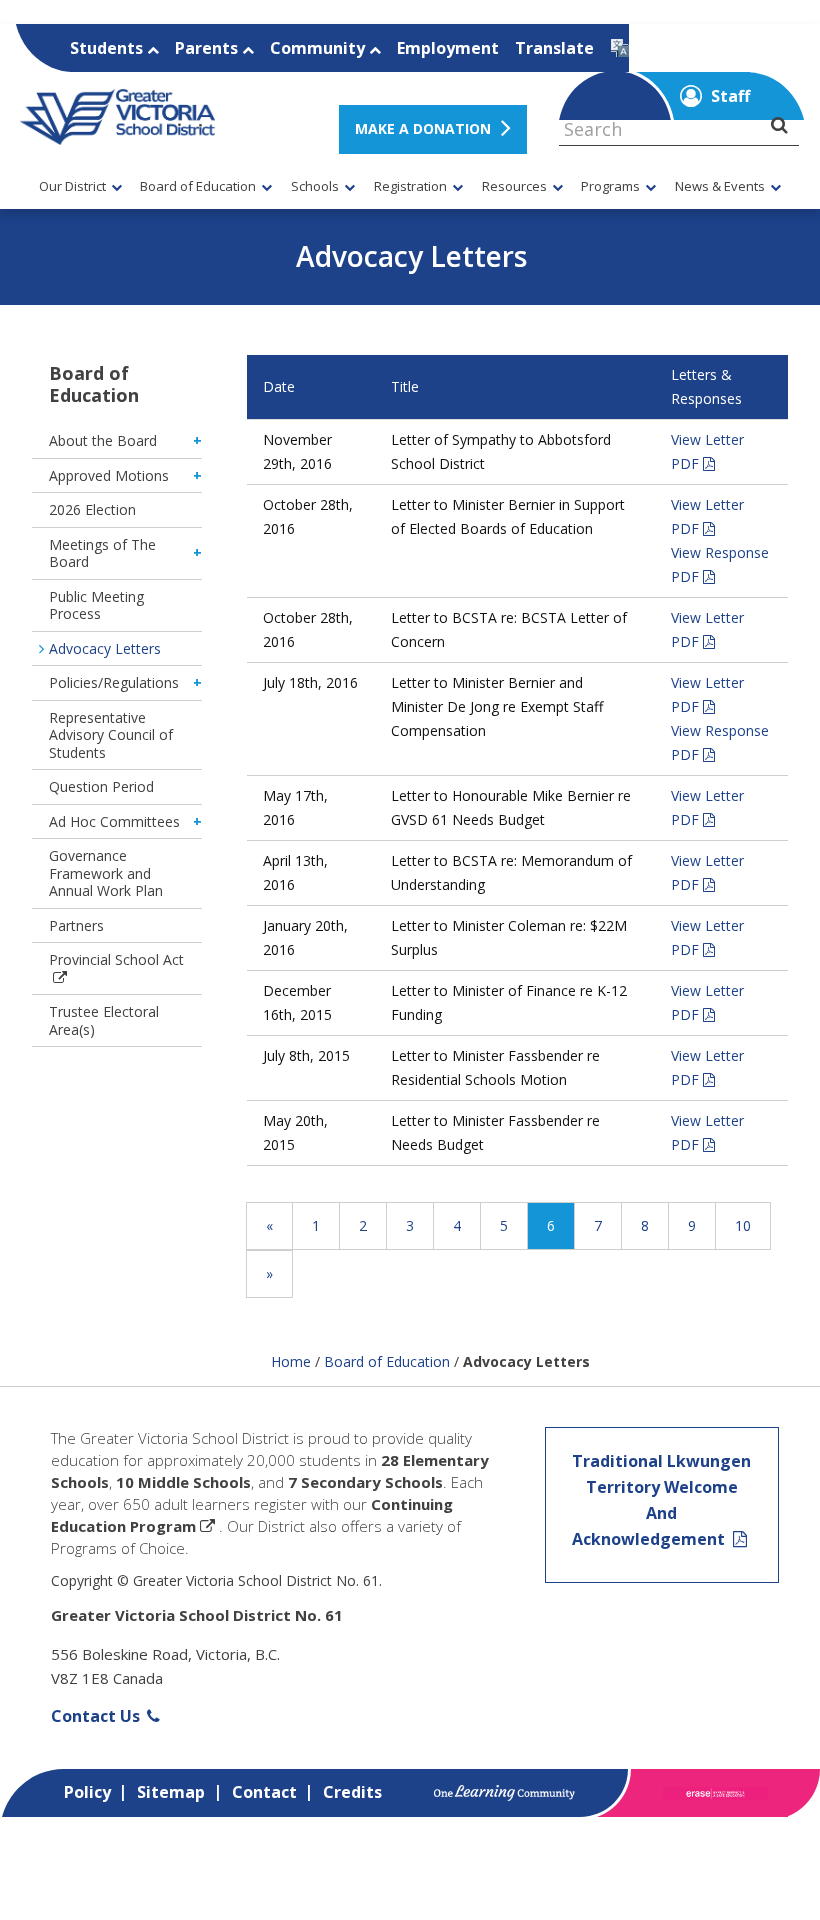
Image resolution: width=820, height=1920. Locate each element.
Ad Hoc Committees (114, 821)
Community (319, 48)
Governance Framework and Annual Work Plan (106, 873)
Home (291, 1361)
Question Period (101, 786)
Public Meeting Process (96, 605)
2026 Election (92, 509)
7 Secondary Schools (365, 1482)
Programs (610, 186)
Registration (410, 186)
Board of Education (198, 186)
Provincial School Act (116, 959)
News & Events (720, 186)
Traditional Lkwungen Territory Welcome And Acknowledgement (661, 1500)
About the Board (103, 440)
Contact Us (97, 1716)
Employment (448, 48)
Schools (315, 186)
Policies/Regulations (114, 682)
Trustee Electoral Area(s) (104, 1020)
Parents (208, 48)
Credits (352, 1792)
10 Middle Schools (183, 1482)
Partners (76, 925)
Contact (264, 1792)
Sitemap (171, 1792)
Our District (72, 186)
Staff (728, 96)
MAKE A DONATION (423, 128)
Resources (514, 186)
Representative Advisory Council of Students (111, 735)
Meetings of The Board (102, 553)
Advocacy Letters (105, 648)
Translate (554, 48)
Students (108, 48)
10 (743, 1225)
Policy (87, 1792)
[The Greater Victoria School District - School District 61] (117, 134)
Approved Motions (109, 475)
